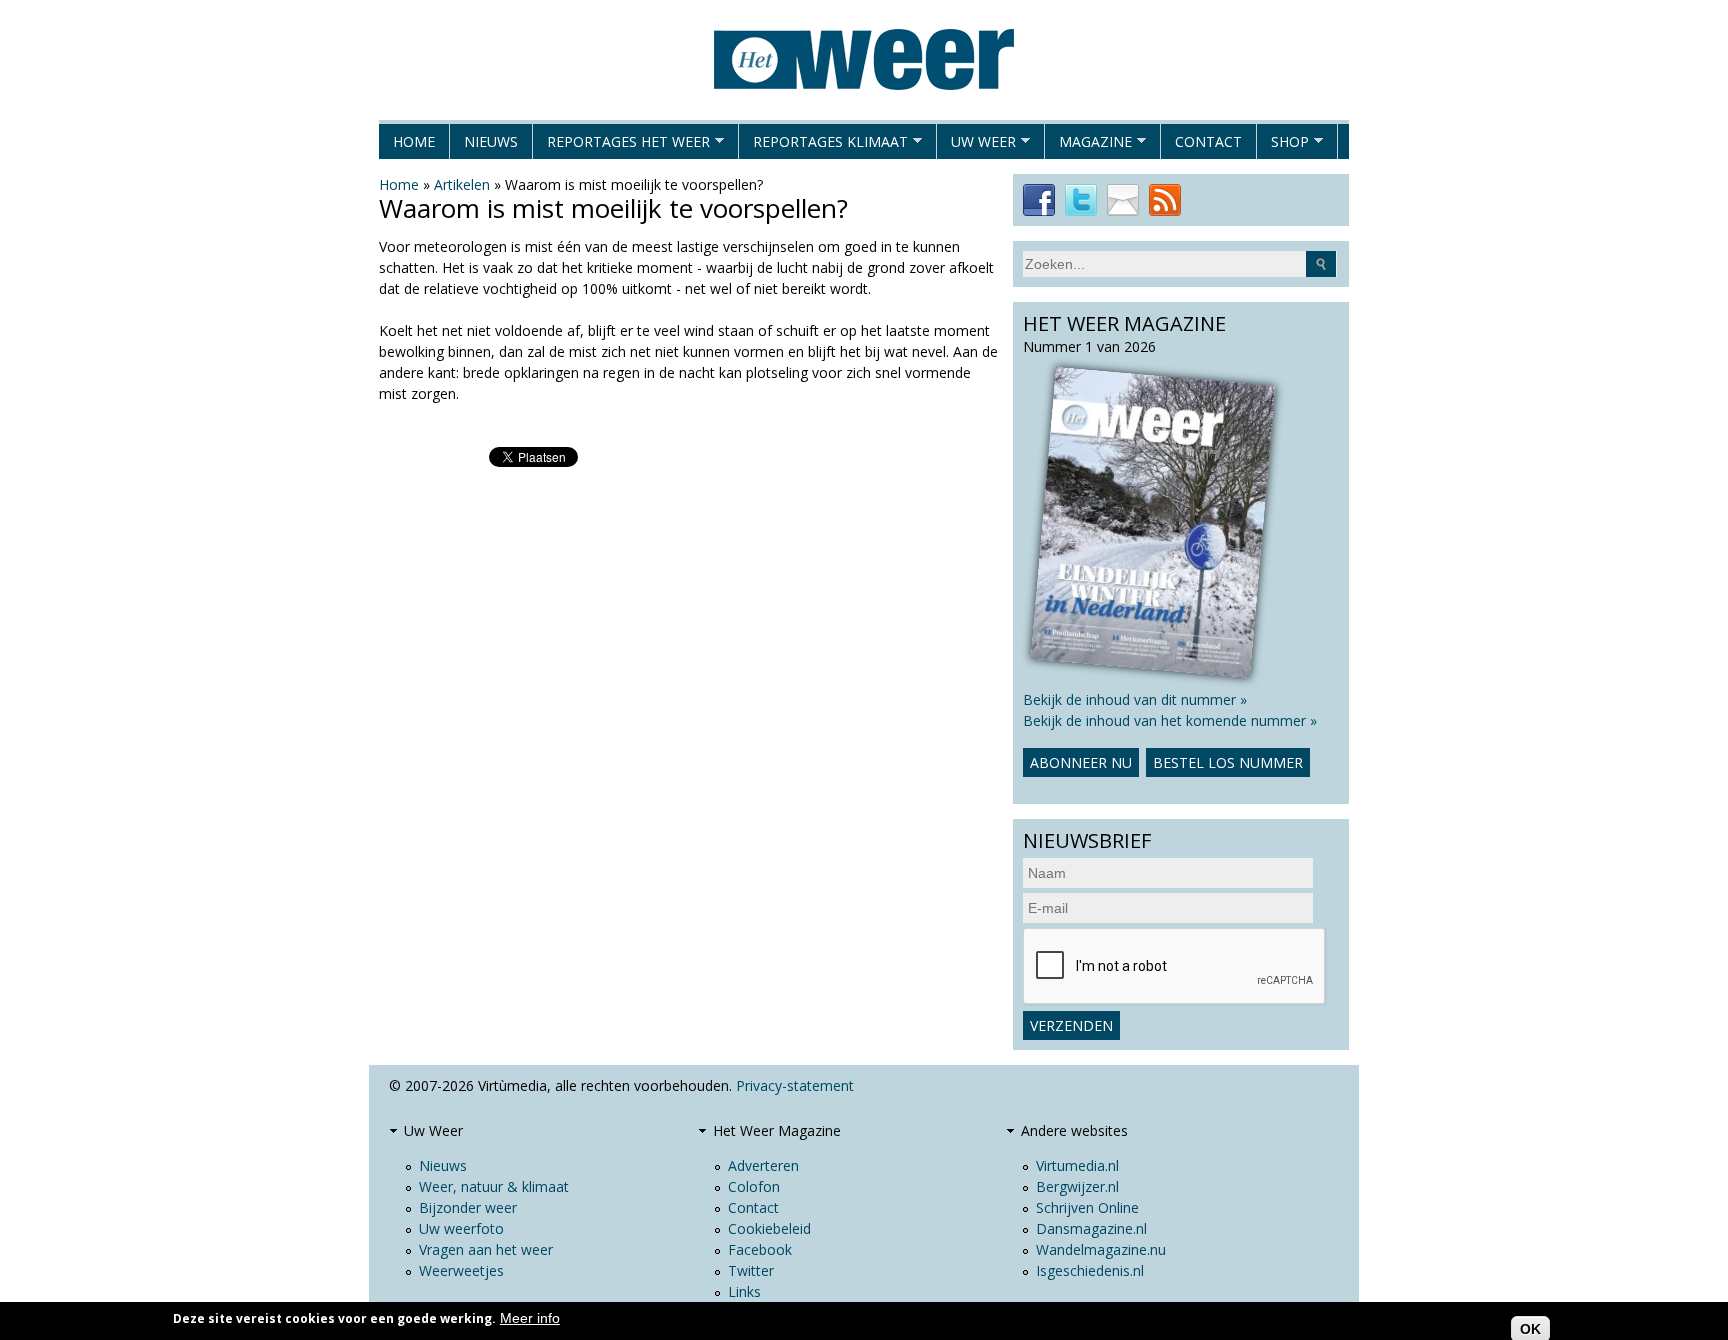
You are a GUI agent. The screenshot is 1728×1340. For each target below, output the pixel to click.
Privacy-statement (795, 1085)
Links (744, 1291)
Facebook (760, 1249)
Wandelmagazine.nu (1101, 1249)
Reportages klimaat (823, 145)
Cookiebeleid (769, 1228)
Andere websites (1074, 1130)
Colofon (754, 1186)
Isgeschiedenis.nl (1090, 1270)
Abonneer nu (1081, 762)
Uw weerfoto (461, 1228)
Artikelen (462, 184)
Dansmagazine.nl (1091, 1228)
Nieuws (491, 141)
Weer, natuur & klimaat (494, 1186)
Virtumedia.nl (1077, 1165)
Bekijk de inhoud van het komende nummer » (1170, 720)
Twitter (751, 1270)
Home (414, 141)
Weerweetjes (461, 1270)
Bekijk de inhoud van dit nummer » (1135, 699)
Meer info (530, 1318)
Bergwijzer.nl (1077, 1186)
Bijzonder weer (468, 1207)
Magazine (1088, 145)
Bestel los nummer (1228, 762)
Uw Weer (976, 145)
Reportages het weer (621, 145)
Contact (1208, 141)
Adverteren (763, 1165)
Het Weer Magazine (777, 1130)
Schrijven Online (1087, 1207)
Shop (1283, 145)
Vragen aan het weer (486, 1249)
